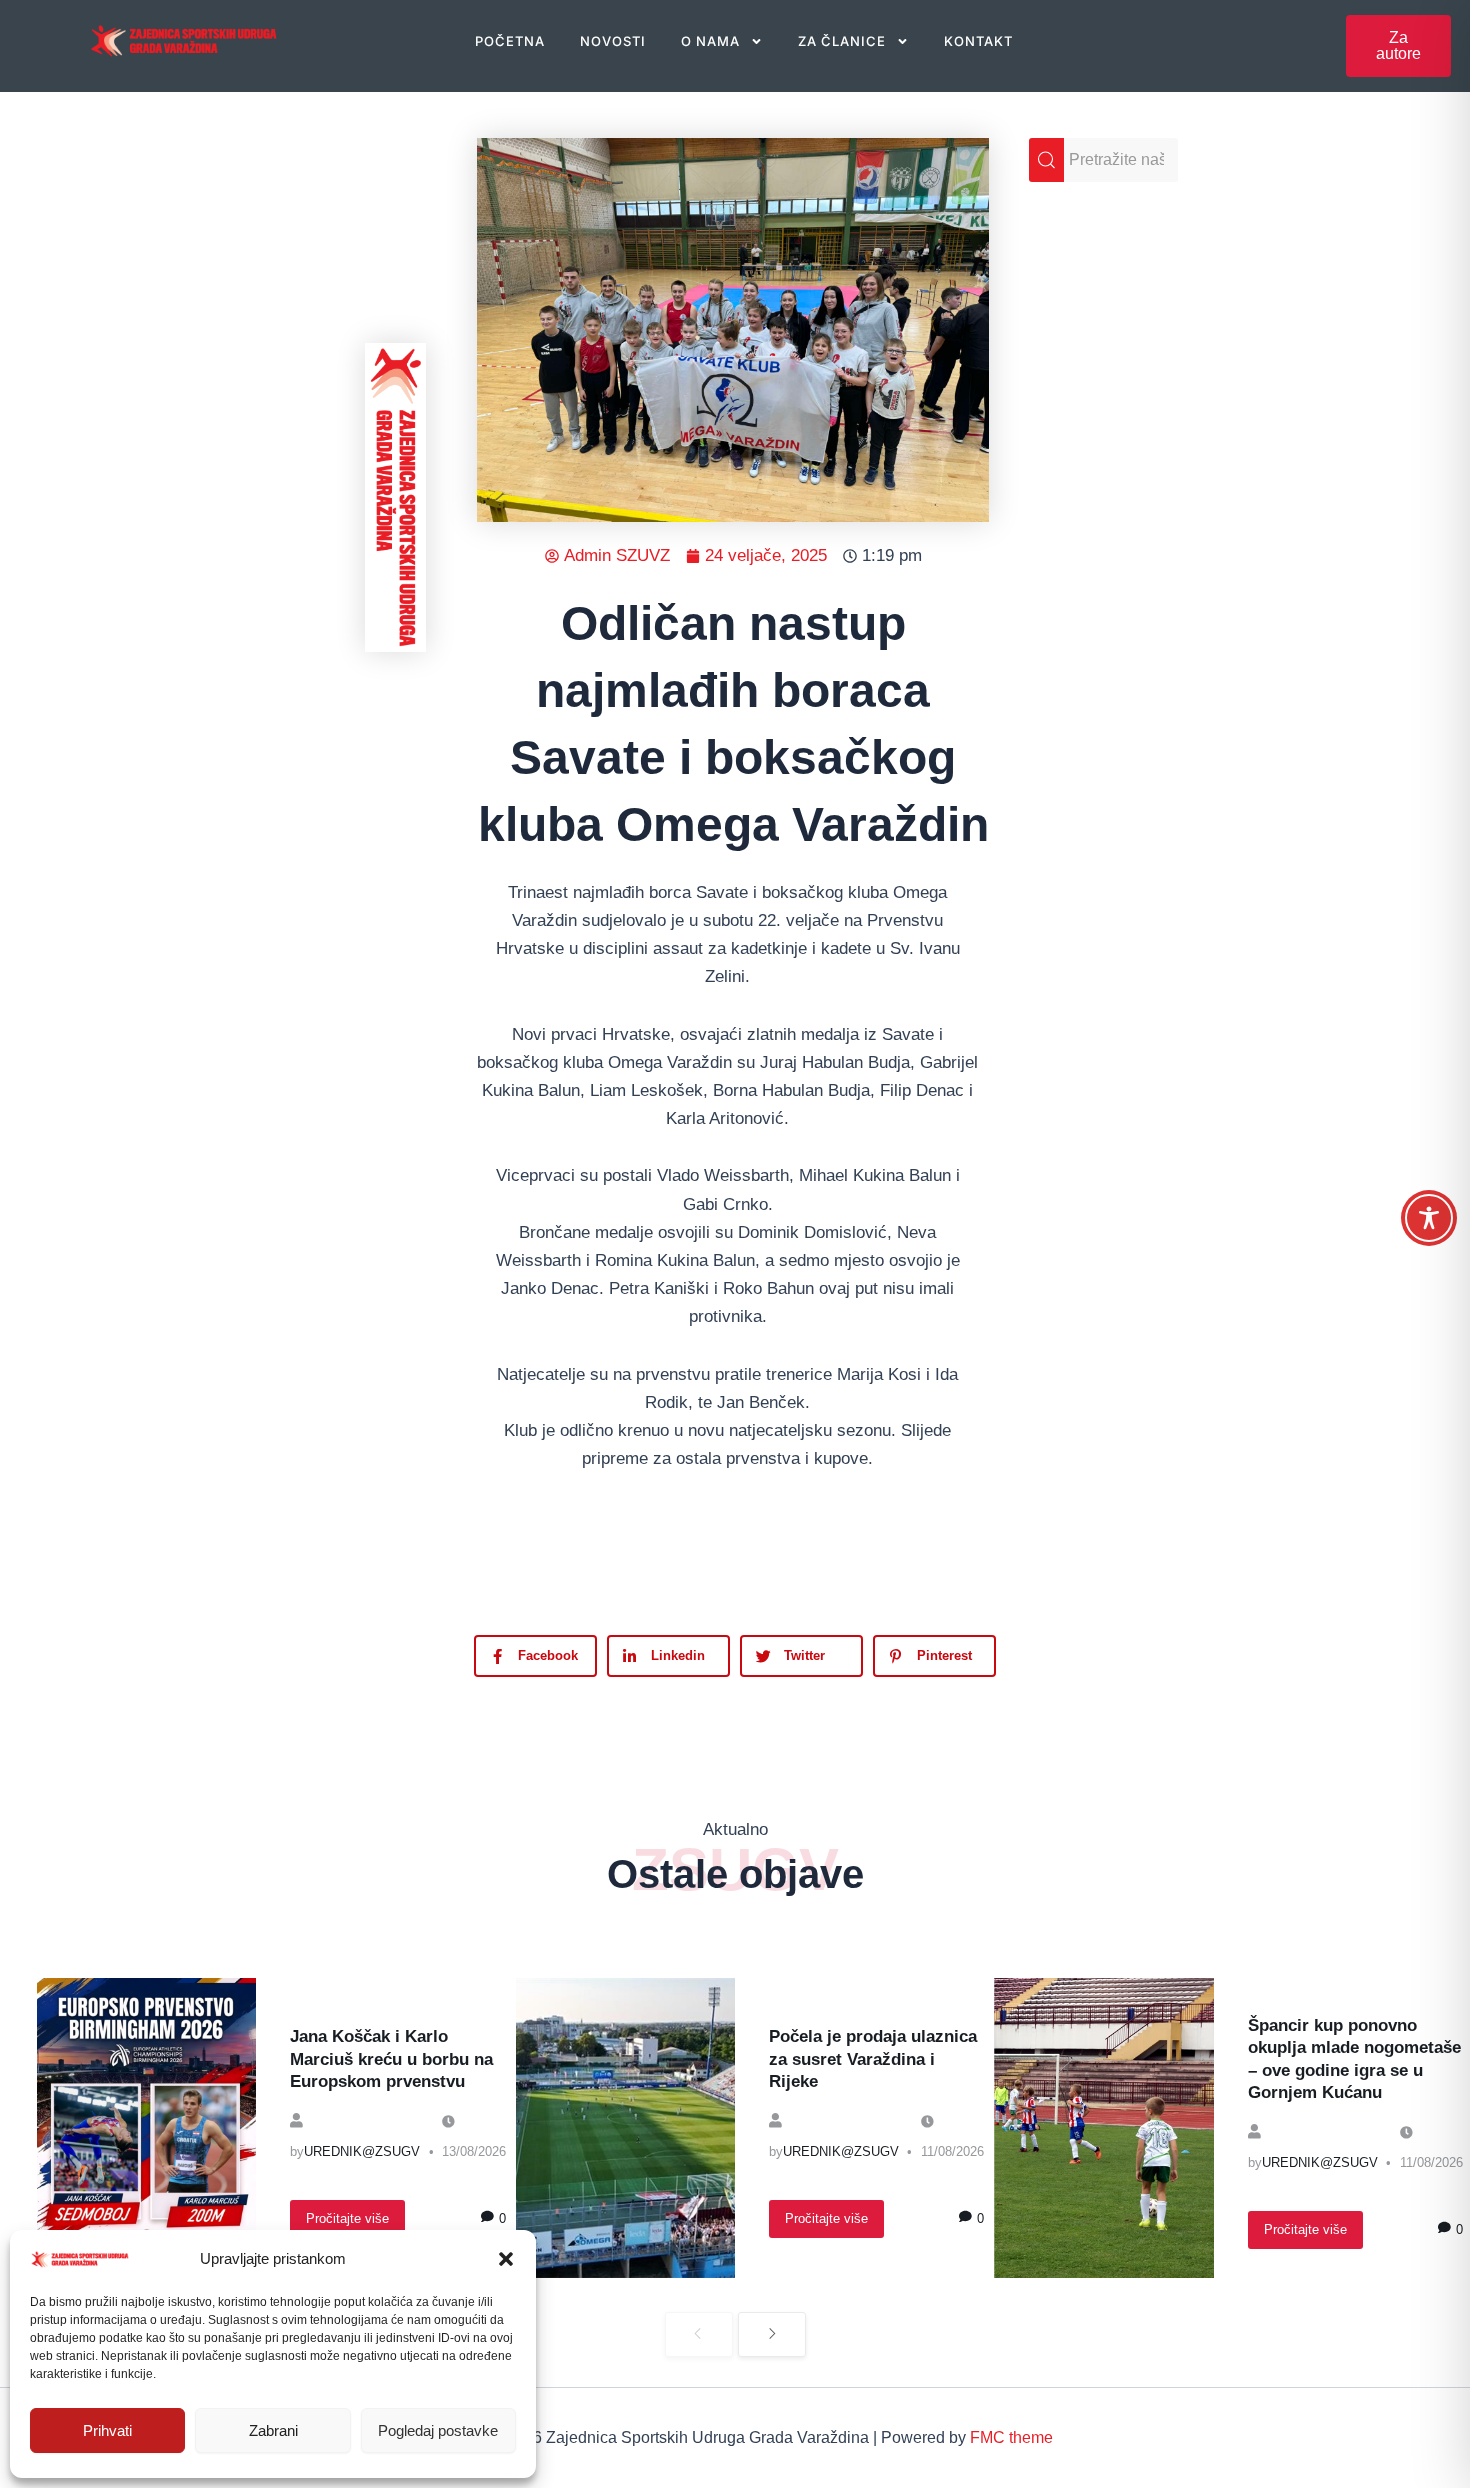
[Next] (772, 2334)
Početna (510, 41)
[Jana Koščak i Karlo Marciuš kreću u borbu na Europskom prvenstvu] (146, 2128)
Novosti (613, 41)
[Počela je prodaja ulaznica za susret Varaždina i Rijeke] (625, 2128)
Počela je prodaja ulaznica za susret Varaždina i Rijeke (873, 2058)
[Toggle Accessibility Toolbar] (1429, 1218)
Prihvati (107, 2430)
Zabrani (273, 2430)
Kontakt (978, 41)
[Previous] (699, 2334)
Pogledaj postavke (438, 2430)
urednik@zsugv (362, 2151)
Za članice (842, 41)
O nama (710, 41)
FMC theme (1011, 2437)
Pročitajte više (347, 2218)
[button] (506, 2259)
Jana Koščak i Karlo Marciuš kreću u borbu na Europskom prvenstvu (391, 2058)
